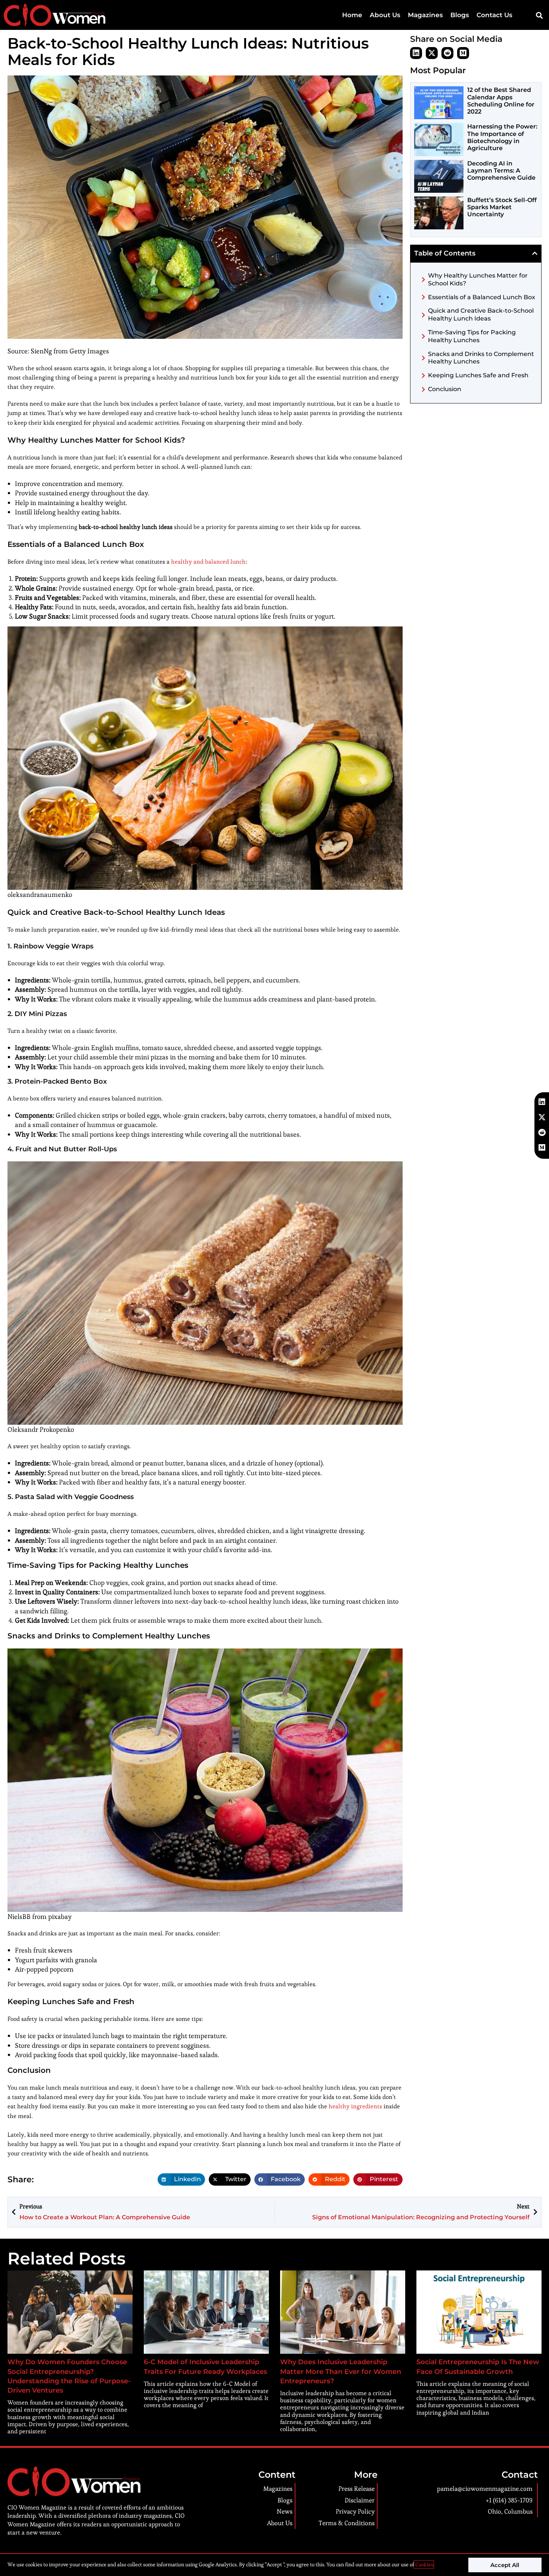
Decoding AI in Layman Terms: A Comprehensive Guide (501, 171)
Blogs (460, 15)
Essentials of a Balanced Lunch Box (482, 297)
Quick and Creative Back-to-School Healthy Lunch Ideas (481, 315)
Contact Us (494, 15)
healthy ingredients (356, 2106)
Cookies (424, 2564)
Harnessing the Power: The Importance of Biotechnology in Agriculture (502, 137)
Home (352, 15)
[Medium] (463, 53)
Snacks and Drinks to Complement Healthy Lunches (481, 358)
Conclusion (445, 389)
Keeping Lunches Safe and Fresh (478, 375)
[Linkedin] (416, 53)
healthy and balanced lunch (208, 562)
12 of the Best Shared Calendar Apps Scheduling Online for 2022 (501, 101)
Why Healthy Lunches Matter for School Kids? (478, 279)
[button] (539, 15)
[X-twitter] (432, 53)
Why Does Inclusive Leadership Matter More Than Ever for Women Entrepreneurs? (341, 2371)
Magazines (425, 15)
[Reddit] (447, 53)
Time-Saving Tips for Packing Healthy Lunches (472, 336)
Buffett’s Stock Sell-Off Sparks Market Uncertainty (502, 207)
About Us (385, 15)
